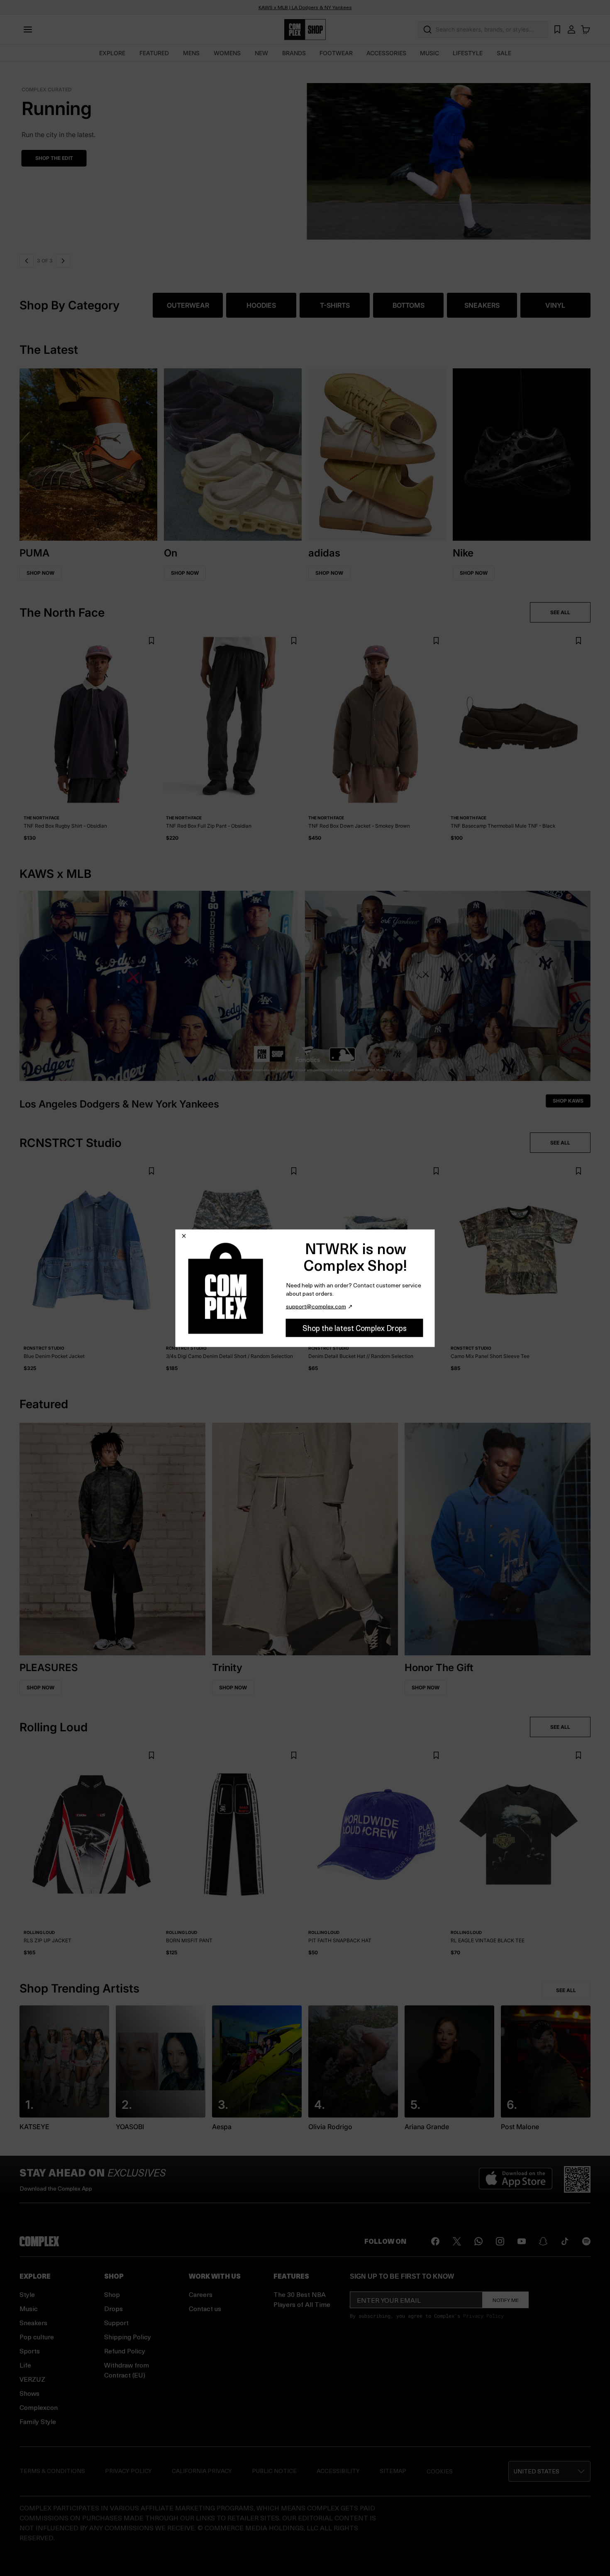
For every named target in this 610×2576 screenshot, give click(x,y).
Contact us (205, 2308)
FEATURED (154, 53)
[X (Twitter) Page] (457, 2241)
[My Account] (571, 29)
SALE (504, 53)
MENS (191, 53)
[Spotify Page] (586, 2241)
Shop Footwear (57, 158)
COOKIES (440, 2471)
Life (25, 2365)
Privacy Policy (483, 2316)
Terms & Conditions (52, 2471)
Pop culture (37, 2337)
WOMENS (227, 53)
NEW (261, 53)
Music (29, 2308)
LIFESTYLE (468, 53)
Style (27, 2294)
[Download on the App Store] (516, 2179)
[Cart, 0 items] (586, 29)
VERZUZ (32, 2379)
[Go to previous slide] (27, 261)
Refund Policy (125, 2351)
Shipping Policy (128, 2337)
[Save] (151, 641)
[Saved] (557, 29)
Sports (30, 2351)
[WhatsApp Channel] (478, 2241)
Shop (112, 2294)
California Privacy (202, 2471)
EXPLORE (112, 53)
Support (116, 2322)
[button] (307, 156)
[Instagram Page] (500, 2241)
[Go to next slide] (62, 261)
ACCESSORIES (386, 53)
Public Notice (274, 2471)
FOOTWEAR (336, 53)
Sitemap (393, 2471)
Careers (201, 2294)
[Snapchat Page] (543, 2241)
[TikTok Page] (565, 2241)
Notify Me (506, 2300)
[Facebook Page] (435, 2241)
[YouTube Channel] (522, 2241)
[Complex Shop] (305, 30)
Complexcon (39, 2407)
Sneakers (33, 2322)
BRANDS (294, 53)
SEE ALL (560, 612)
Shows (29, 2393)
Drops (113, 2308)
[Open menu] (28, 29)
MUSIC (429, 53)
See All (566, 1990)
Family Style (38, 2421)
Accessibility (338, 2471)
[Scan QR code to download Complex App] (577, 2179)
